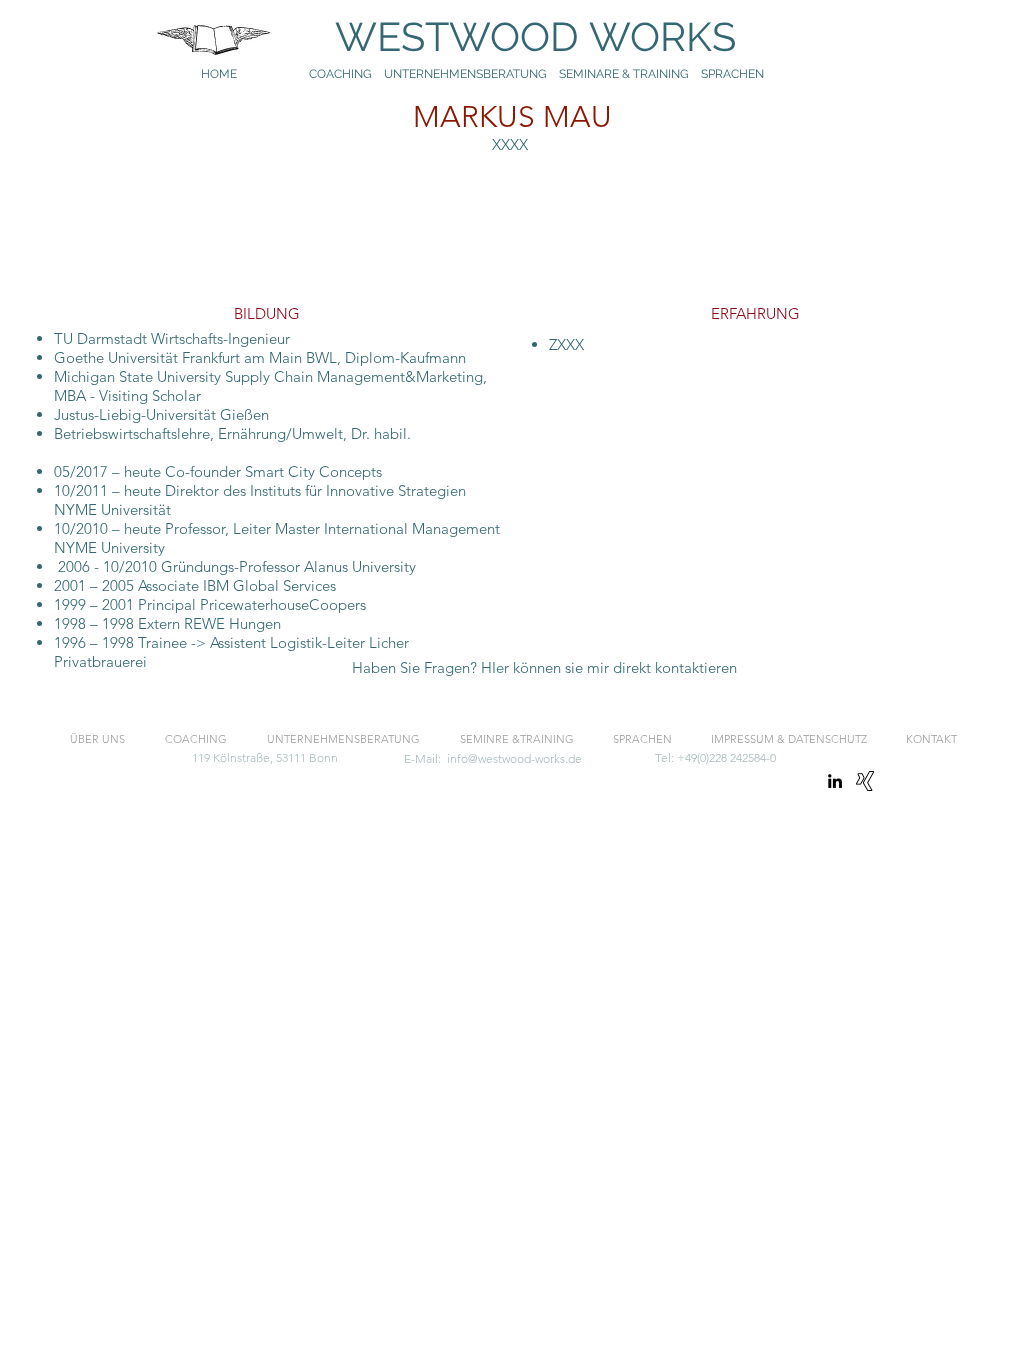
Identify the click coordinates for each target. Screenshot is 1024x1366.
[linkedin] (835, 781)
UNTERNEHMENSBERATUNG (471, 74)
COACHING (340, 74)
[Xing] (865, 781)
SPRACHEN (734, 74)
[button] (544, 668)
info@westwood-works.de (514, 758)
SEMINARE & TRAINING (624, 74)
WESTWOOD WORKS (516, 36)
